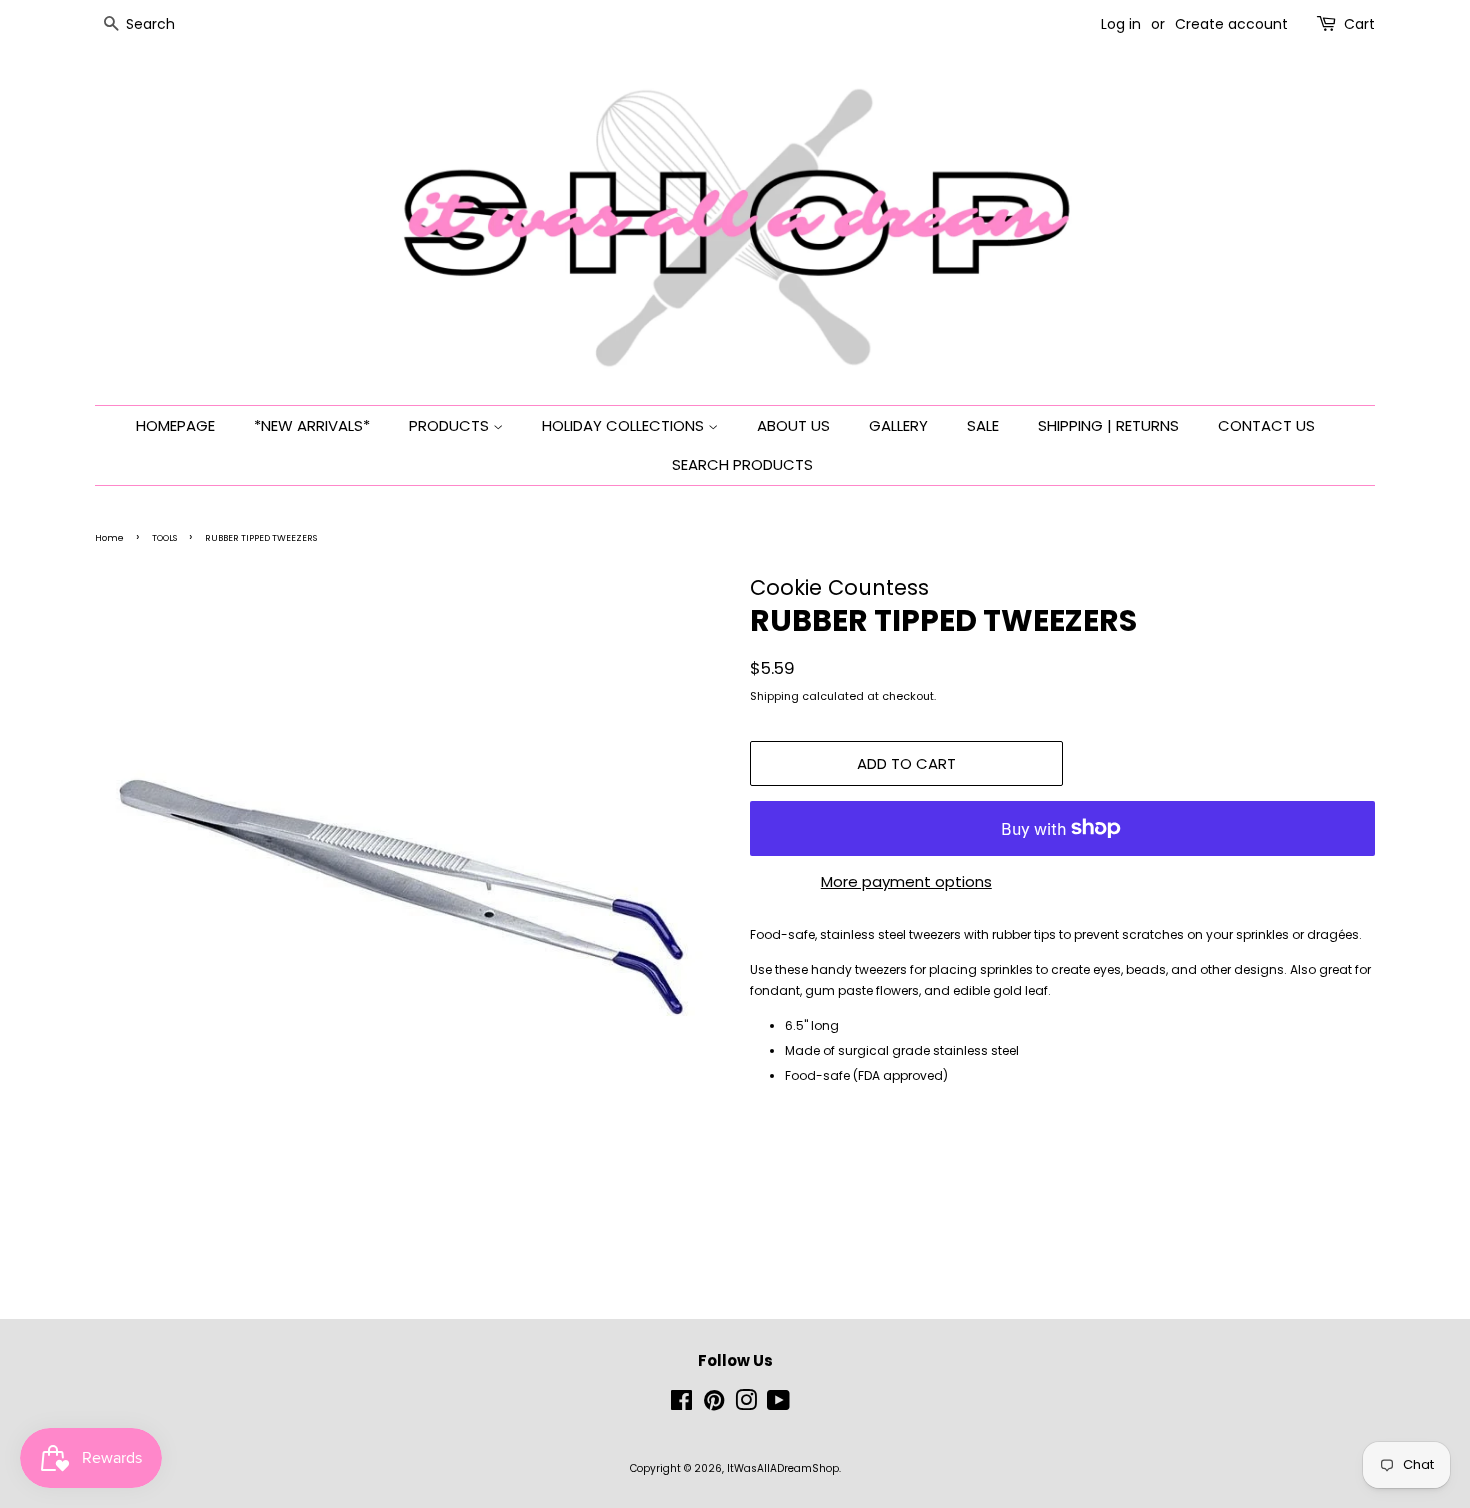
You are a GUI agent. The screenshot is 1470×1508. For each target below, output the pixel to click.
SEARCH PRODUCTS (742, 464)
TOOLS (164, 538)
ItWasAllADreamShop (783, 1468)
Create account (1231, 24)
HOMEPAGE (175, 425)
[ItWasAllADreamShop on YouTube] (778, 1405)
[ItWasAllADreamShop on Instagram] (746, 1405)
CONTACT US (1266, 425)
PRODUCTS (451, 425)
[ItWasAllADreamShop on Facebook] (681, 1405)
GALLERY (898, 425)
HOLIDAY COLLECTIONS (625, 425)
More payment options (906, 881)
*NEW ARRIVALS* (312, 425)
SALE (983, 425)
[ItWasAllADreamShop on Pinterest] (714, 1405)
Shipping (774, 696)
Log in (1121, 24)
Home (109, 538)
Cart (1359, 24)
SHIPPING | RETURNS (1108, 425)
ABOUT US (793, 425)
